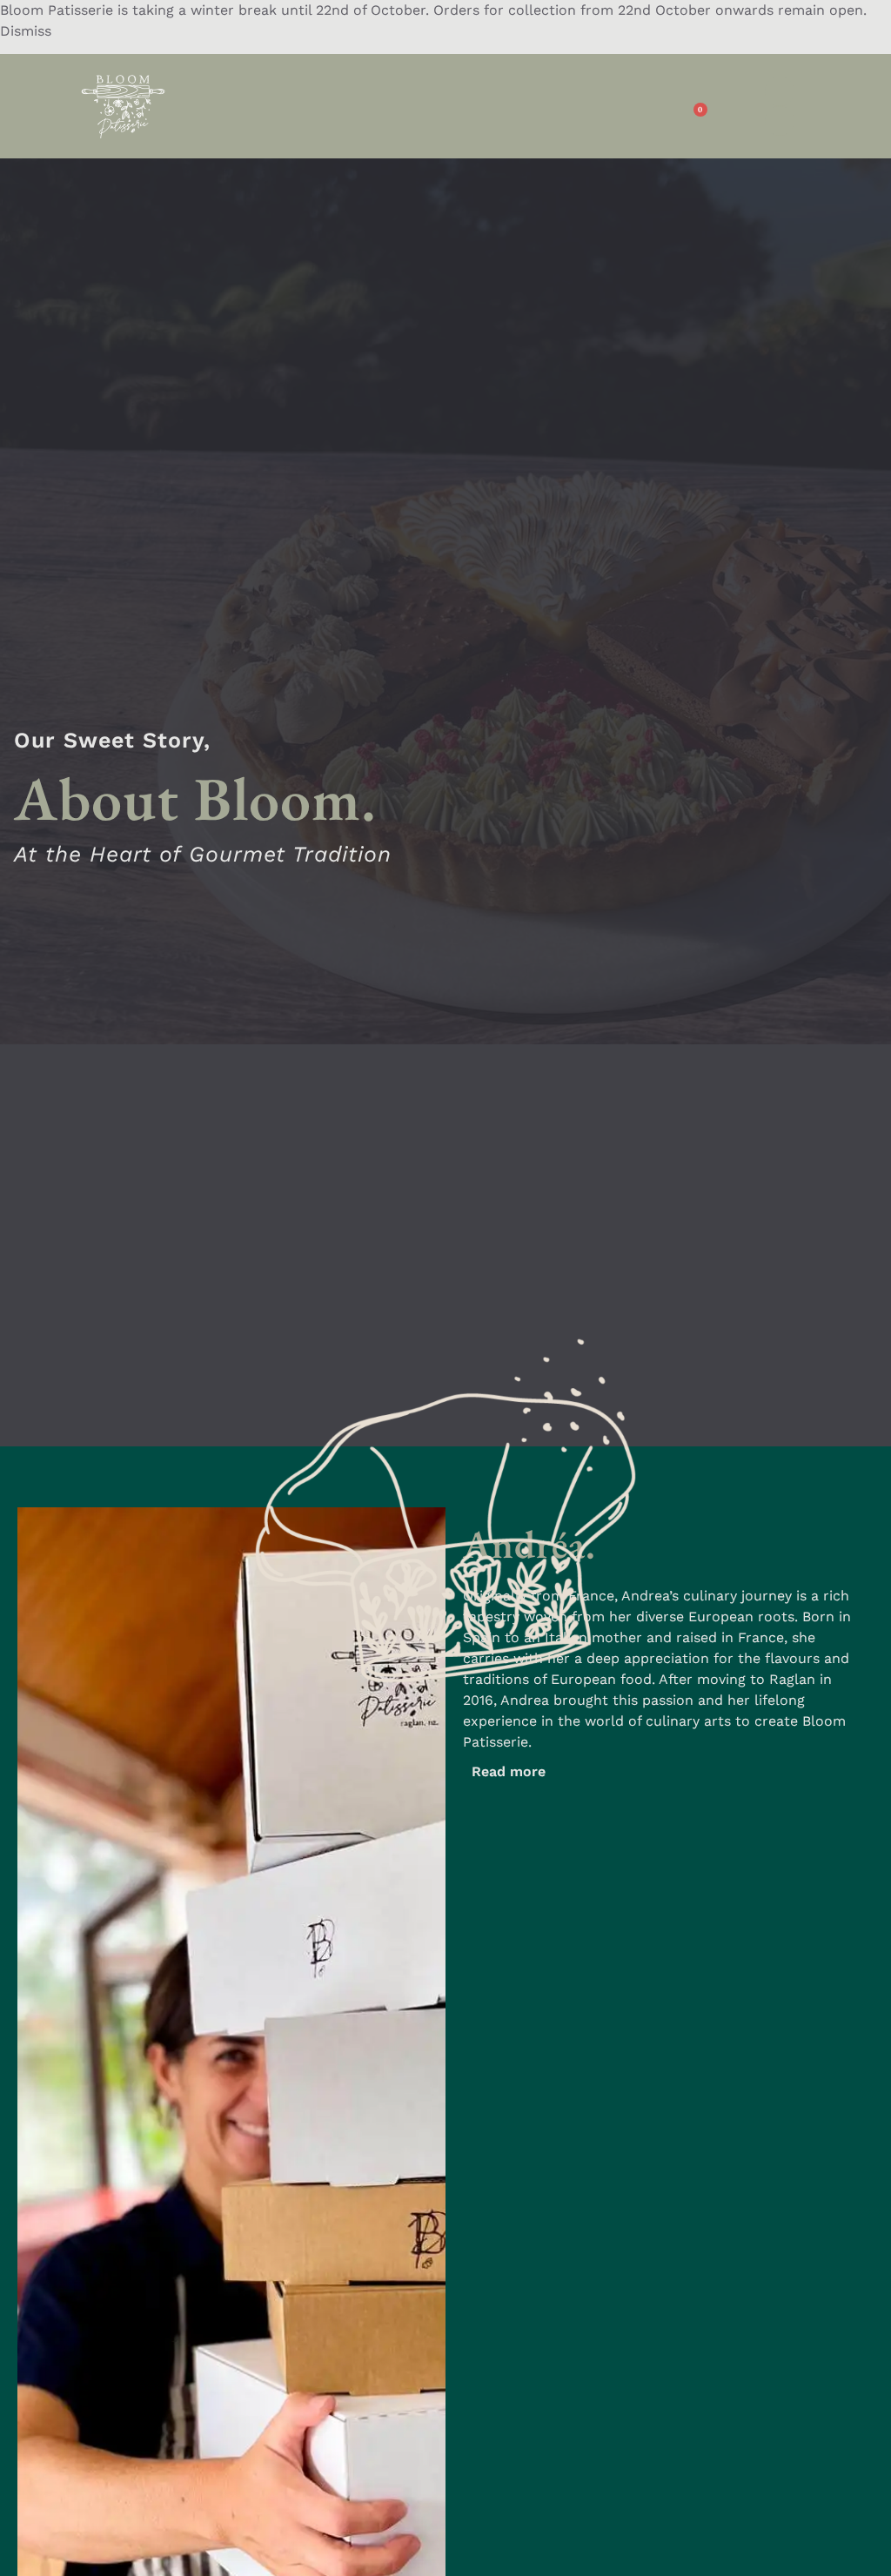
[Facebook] (780, 91)
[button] (423, 107)
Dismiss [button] (26, 31)
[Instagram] (780, 121)
